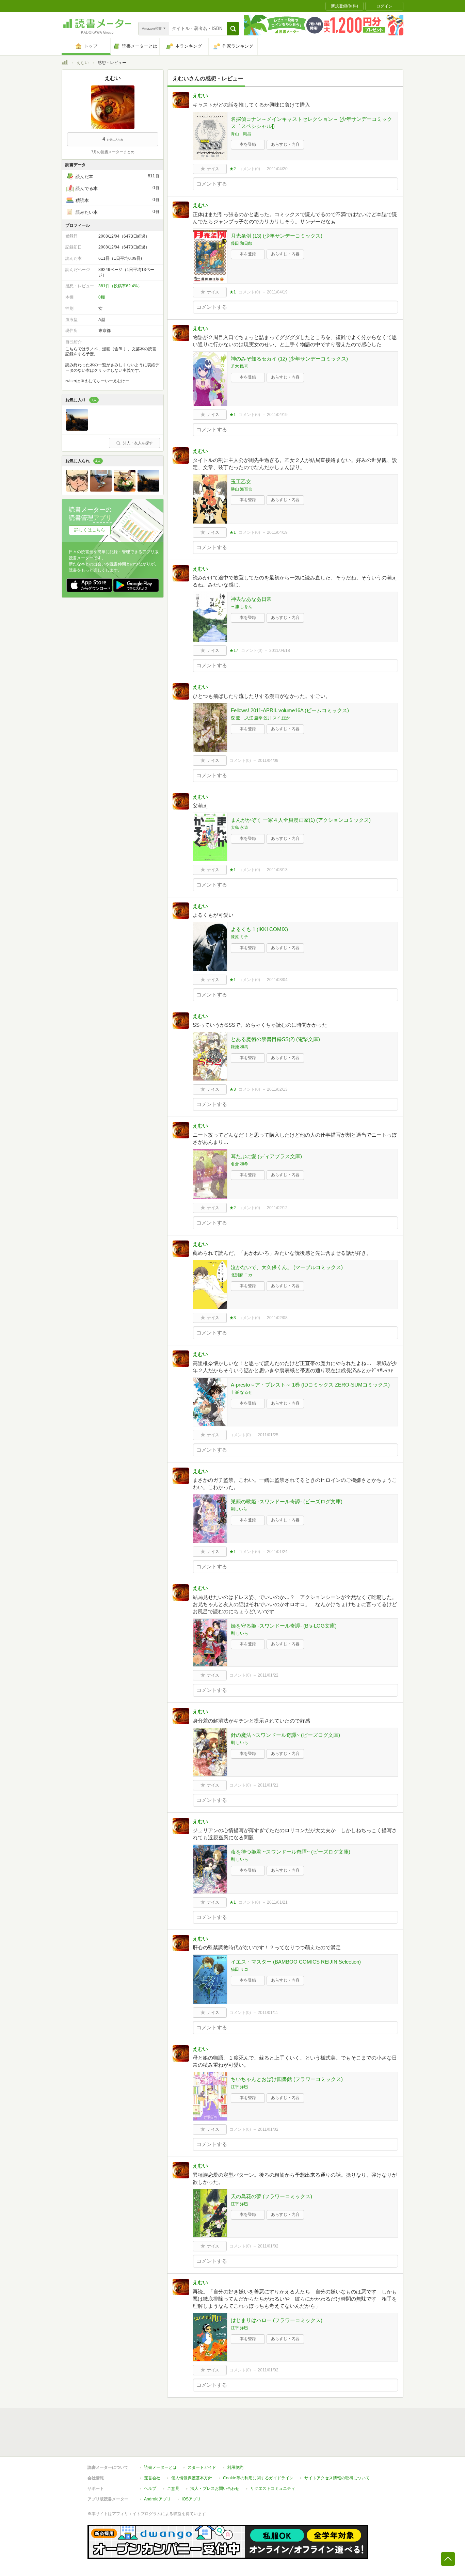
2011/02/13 (277, 1089)
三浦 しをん (242, 607)
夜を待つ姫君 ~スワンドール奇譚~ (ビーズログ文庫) (291, 1852)
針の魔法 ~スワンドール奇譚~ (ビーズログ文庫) (285, 1735)
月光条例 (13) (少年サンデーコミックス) (277, 236)
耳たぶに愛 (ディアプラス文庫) (266, 1156)
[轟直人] (77, 490)
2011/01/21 (268, 1785)
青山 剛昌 (241, 134)
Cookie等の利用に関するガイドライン (258, 2478)
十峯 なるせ (242, 1392)
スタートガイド (202, 2467)
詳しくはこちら (90, 530)
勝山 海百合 (242, 489)
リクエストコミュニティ (273, 2489)
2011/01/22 (268, 1675)
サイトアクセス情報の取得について (337, 2478)
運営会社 (152, 2478)
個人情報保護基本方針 (192, 2478)
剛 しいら (239, 1633)
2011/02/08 (277, 1318)
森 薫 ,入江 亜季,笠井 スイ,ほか (260, 718)
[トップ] (65, 63)
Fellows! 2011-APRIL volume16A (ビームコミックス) (290, 710)
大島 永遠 (239, 828)
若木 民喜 (239, 366)
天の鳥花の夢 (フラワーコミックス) (271, 2196)
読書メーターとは (160, 2467)
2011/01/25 (268, 1435)
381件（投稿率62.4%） (120, 286)
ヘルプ (150, 2489)
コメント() (249, 169)
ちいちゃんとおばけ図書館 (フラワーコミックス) (287, 2079)
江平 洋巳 (239, 2087)
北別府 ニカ (242, 1275)
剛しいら (239, 1509)
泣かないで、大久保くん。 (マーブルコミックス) (287, 1267)
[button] (233, 29)
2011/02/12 (277, 1208)
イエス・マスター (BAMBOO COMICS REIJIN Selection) (296, 1962)
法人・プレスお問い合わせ (215, 2489)
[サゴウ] (101, 490)
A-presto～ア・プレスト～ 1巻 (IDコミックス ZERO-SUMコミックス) (310, 1385)
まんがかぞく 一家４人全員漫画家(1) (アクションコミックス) (301, 820)
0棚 (102, 297)
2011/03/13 (277, 870)
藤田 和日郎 (242, 243)
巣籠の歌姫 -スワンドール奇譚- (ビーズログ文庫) (287, 1501)
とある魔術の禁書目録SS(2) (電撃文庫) (275, 1039)
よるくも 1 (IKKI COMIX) (259, 929)
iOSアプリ (191, 2499)
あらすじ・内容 (285, 144)
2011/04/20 (277, 169)
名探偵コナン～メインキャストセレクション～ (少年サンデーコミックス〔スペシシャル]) (311, 123)
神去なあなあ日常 (251, 599)
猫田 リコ (239, 1969)
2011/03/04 (277, 980)
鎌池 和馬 (239, 1047)
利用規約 (235, 2467)
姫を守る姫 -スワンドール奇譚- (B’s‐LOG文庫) (284, 1626)
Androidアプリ (157, 2499)
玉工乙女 (241, 482)
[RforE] (125, 490)
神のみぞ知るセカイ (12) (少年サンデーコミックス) (289, 359)
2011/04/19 (277, 292)
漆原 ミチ (239, 937)
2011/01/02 (268, 2129)
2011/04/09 (268, 761)
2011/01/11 (268, 2013)
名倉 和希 (239, 1164)
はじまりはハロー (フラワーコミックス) (277, 2320)
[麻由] (77, 429)
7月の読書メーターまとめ (113, 152)
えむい (83, 63)
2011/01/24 (277, 1552)
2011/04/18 (280, 651)
